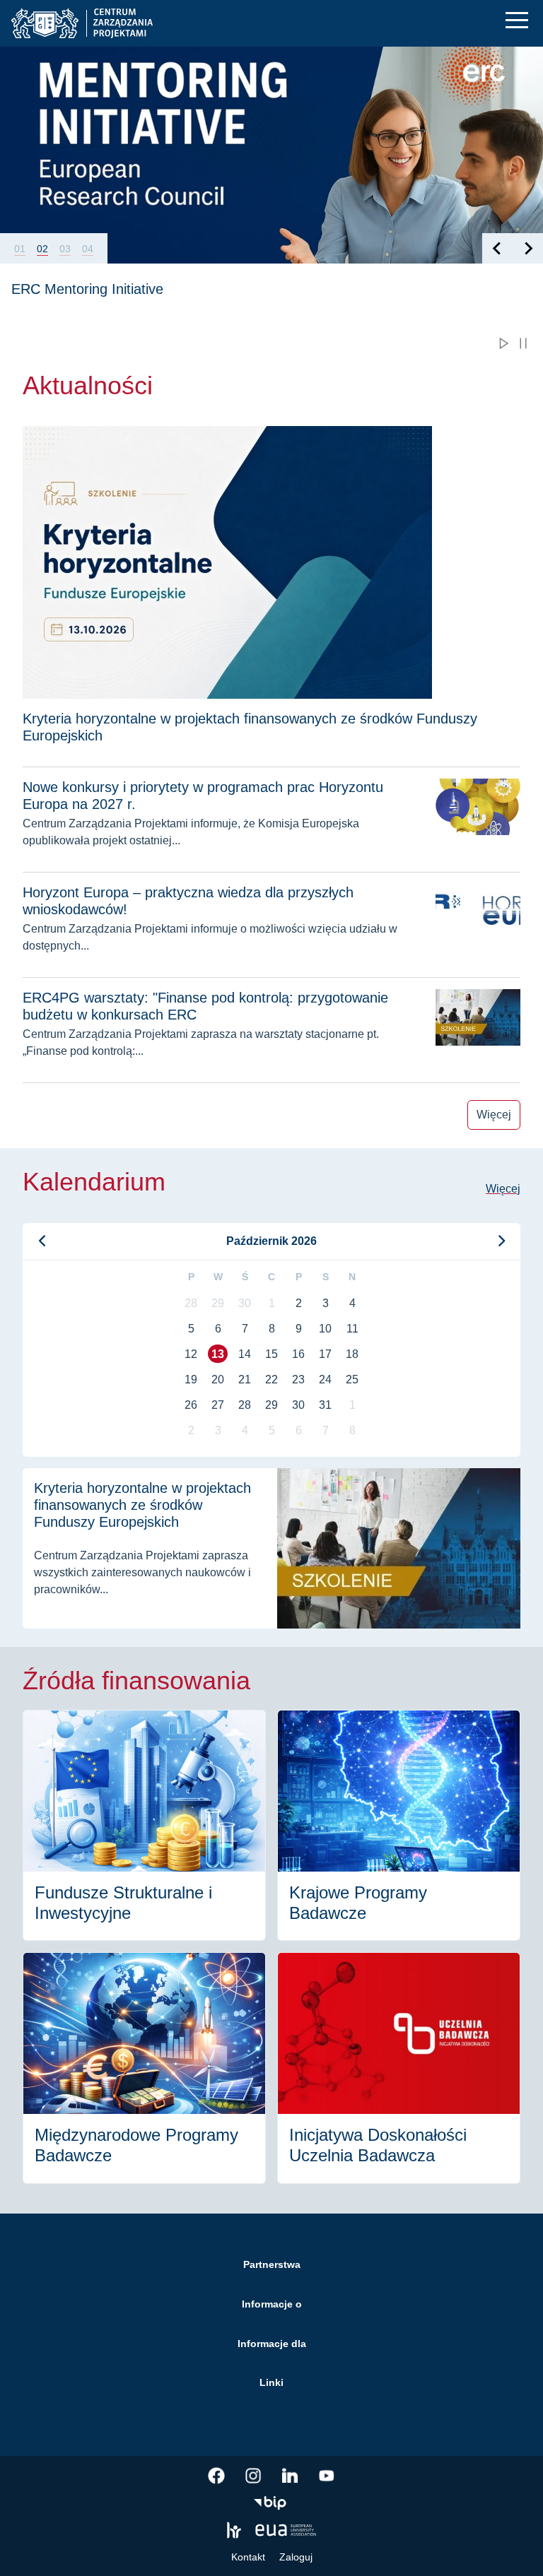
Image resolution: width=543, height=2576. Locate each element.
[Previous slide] (497, 248)
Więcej (494, 1115)
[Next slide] (528, 248)
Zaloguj (296, 2557)
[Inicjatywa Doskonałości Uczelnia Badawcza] (399, 2068)
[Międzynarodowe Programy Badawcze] (144, 2068)
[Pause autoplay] (523, 343)
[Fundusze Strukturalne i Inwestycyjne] (144, 1826)
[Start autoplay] (503, 343)
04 (88, 249)
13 (218, 1354)
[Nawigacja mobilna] (517, 20)
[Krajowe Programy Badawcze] (399, 1826)
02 (42, 249)
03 (65, 249)
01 (20, 249)
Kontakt (248, 2557)
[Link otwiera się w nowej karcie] (216, 2476)
